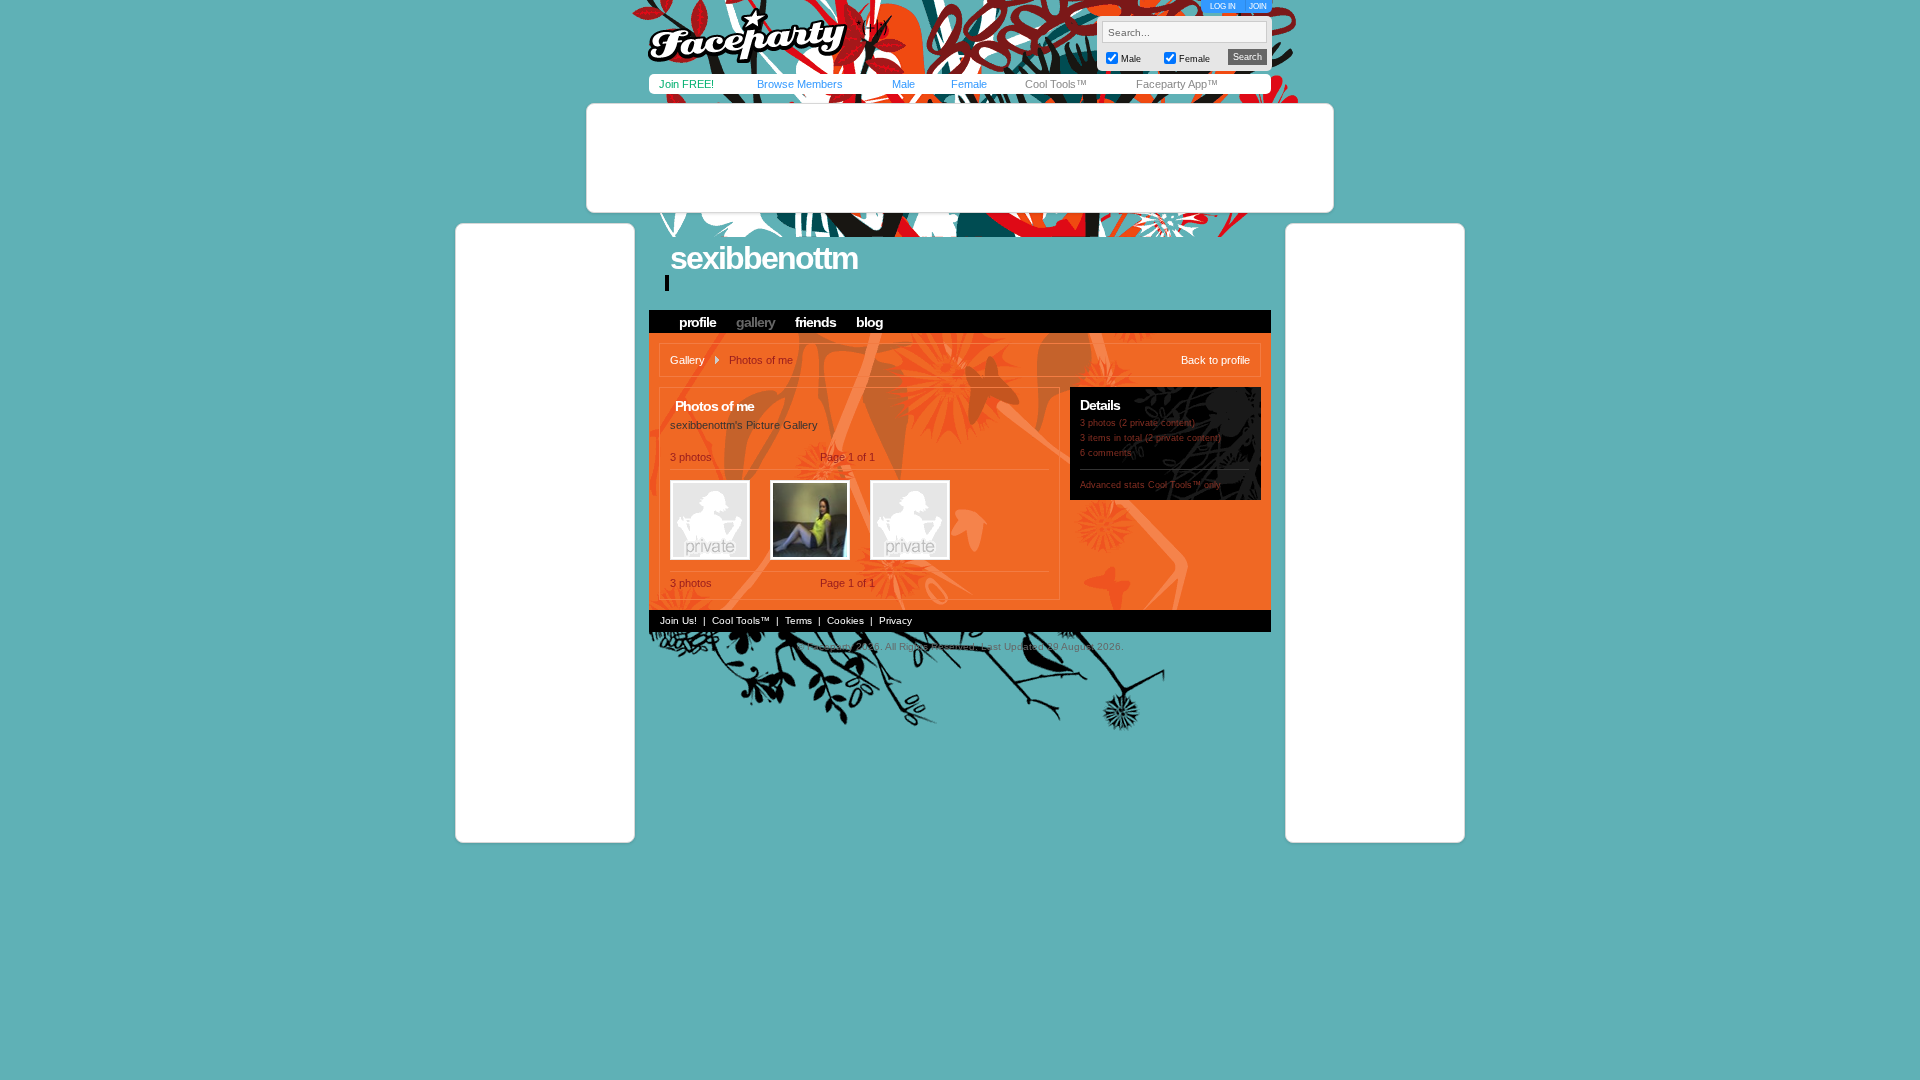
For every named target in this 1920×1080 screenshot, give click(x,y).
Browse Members (800, 84)
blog (869, 322)
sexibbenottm (763, 258)
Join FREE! (686, 84)
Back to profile (1215, 360)
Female (969, 84)
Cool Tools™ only (1184, 485)
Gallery (687, 360)
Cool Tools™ (1056, 84)
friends (815, 322)
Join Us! (678, 620)
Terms (798, 620)
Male (903, 84)
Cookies (845, 620)
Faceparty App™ (1177, 84)
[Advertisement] (960, 158)
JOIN (1258, 6)
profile (697, 322)
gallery (755, 322)
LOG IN (1223, 6)
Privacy (895, 620)
